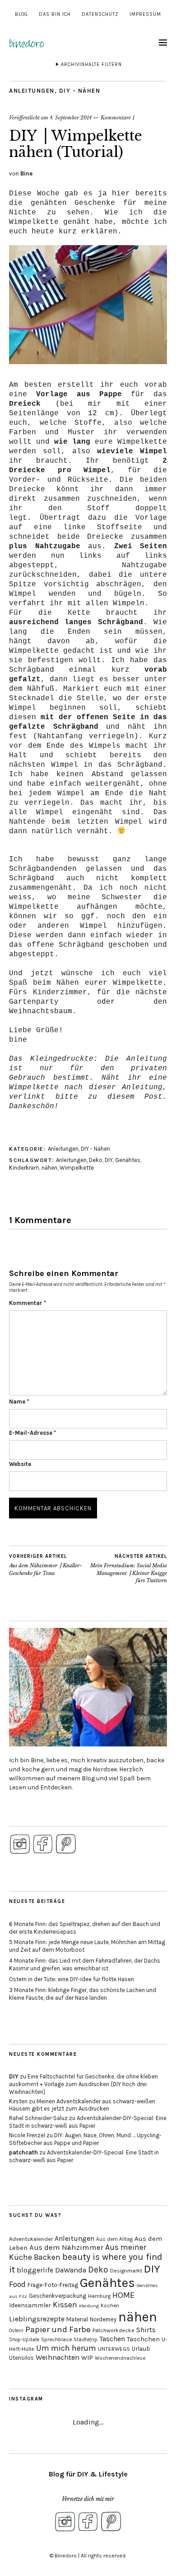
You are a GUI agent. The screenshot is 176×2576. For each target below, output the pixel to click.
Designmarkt (126, 2271)
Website (20, 1464)
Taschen (112, 2339)
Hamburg (99, 2296)
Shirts (146, 2330)
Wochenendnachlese (120, 2358)
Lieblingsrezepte (37, 2319)
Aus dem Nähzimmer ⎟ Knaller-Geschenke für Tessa (45, 1565)
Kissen (65, 2305)
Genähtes (128, 1160)
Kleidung (89, 2306)
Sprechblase (56, 2339)
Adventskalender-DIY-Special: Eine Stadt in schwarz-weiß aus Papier (88, 2122)
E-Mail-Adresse (32, 1433)
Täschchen (143, 2339)
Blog (21, 14)
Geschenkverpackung (58, 2296)
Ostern (16, 2331)
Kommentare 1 (118, 118)
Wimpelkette (77, 1168)
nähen (49, 1168)
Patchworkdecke (113, 2330)
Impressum (145, 14)
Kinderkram (24, 1168)
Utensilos (21, 2358)
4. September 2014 (71, 118)
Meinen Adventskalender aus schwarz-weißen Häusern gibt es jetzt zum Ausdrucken (82, 2105)
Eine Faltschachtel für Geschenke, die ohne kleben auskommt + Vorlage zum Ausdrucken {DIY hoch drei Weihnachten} (83, 2084)
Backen (47, 2257)
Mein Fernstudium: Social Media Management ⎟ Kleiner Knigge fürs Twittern (129, 1569)
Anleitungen (32, 91)
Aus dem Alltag (114, 2239)
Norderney (103, 2319)
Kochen (110, 2306)
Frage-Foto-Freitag (53, 2285)
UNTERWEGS (114, 2349)
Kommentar (28, 1303)
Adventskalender (31, 2239)
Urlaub (141, 2348)
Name (19, 1402)
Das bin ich (55, 14)
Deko (96, 1160)
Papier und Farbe (58, 2329)
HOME (123, 2295)
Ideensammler (30, 2305)
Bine (26, 173)
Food (17, 2284)
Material (77, 2319)
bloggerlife (35, 2270)
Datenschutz (100, 14)
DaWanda (71, 2270)
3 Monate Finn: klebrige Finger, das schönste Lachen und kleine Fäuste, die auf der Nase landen (83, 1994)
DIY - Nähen (80, 91)
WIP (87, 2358)
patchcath (23, 2152)
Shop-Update (24, 2340)
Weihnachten (58, 2357)
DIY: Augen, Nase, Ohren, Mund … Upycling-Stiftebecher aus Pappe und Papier (85, 2139)
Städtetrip (86, 2340)
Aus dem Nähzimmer (66, 2247)
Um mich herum (66, 2348)
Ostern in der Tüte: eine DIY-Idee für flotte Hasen (72, 1979)
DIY (109, 1160)
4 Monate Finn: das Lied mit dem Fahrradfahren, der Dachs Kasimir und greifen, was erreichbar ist (85, 1964)
